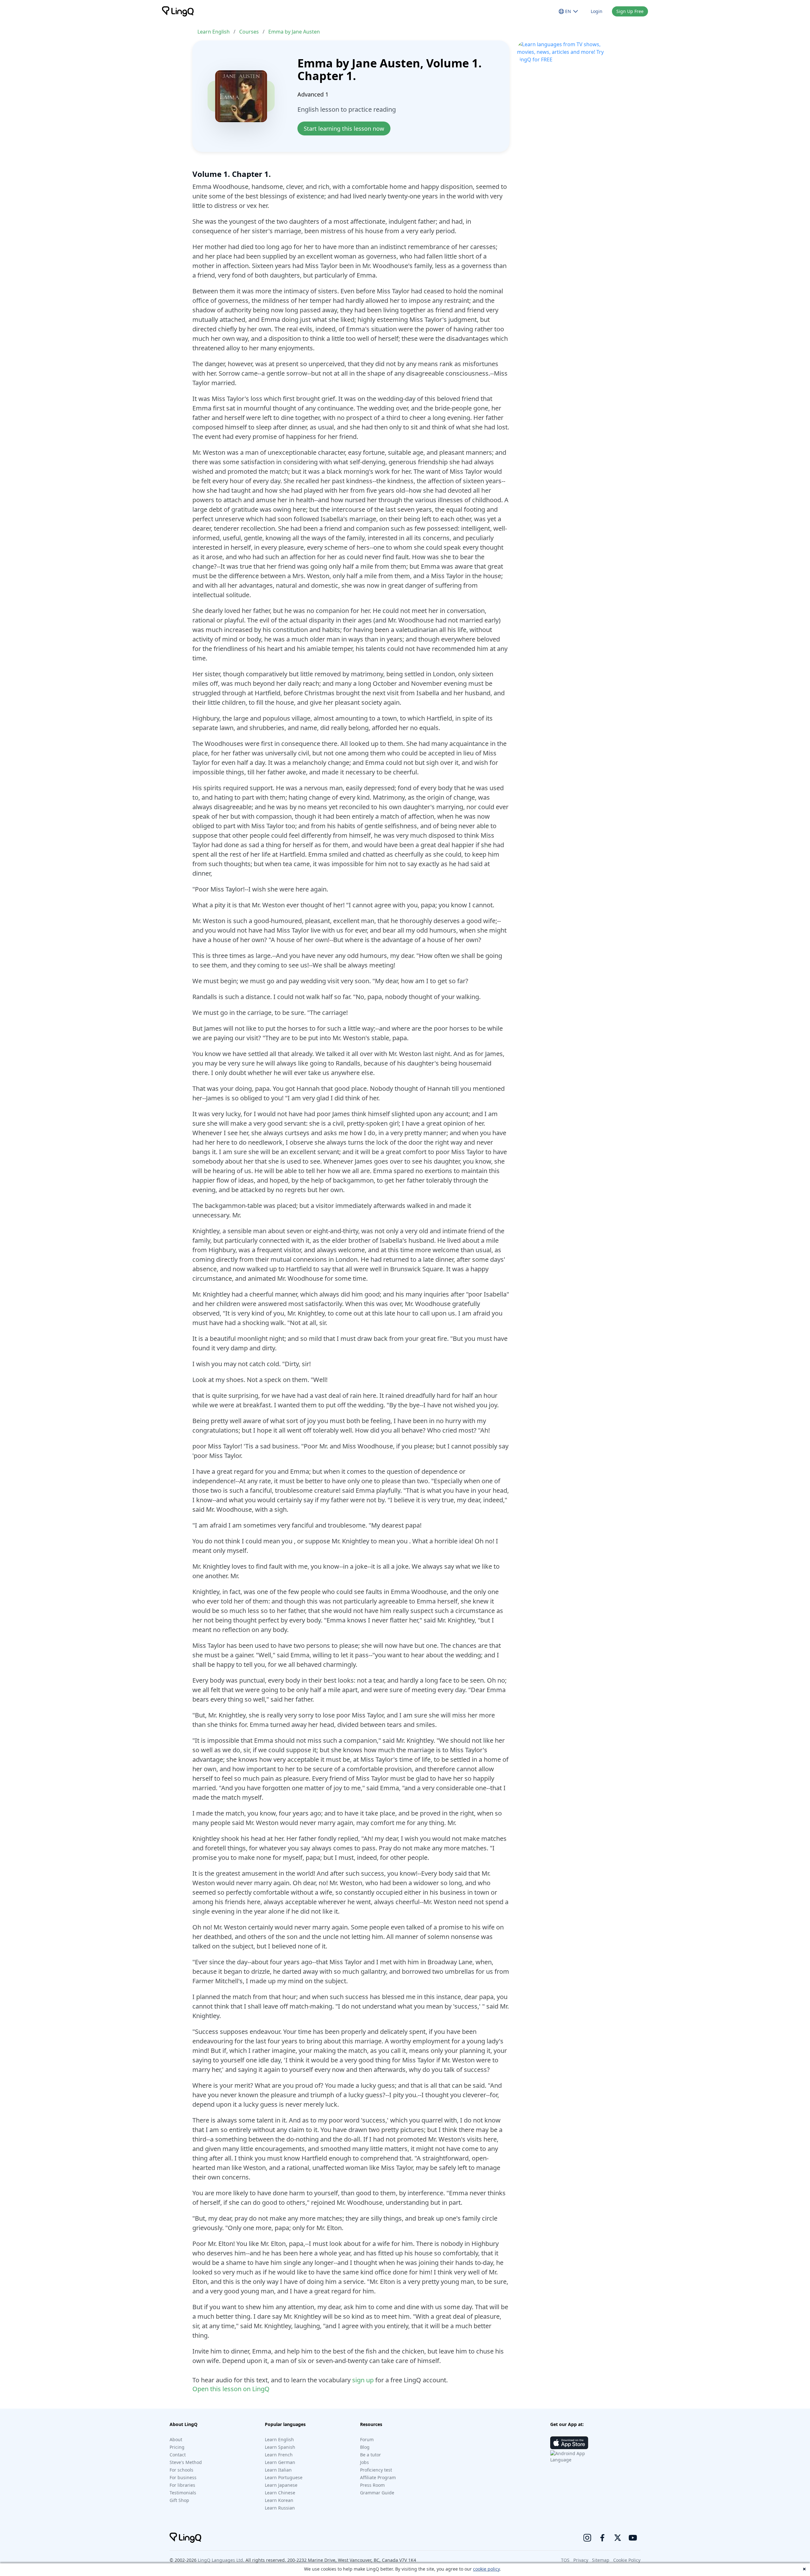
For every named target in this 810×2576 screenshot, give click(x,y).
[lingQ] (178, 11)
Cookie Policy (627, 2560)
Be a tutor (371, 2455)
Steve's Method (186, 2462)
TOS (565, 2560)
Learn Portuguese (284, 2477)
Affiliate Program (378, 2477)
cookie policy (486, 2569)
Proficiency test (376, 2470)
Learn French (279, 2455)
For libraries (182, 2485)
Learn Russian (280, 2508)
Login (597, 11)
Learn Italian (278, 2470)
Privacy (581, 2560)
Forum (367, 2439)
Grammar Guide (377, 2493)
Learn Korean (279, 2500)
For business (183, 2477)
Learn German (280, 2462)
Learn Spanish (280, 2447)
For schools (181, 2470)
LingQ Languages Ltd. (221, 2560)
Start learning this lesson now (344, 128)
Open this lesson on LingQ (231, 2389)
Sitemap (601, 2560)
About (176, 2439)
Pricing (177, 2447)
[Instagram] (587, 2538)
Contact (178, 2455)
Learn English (214, 32)
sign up (363, 2380)
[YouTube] (633, 2538)
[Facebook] (602, 2538)
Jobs (364, 2462)
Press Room (372, 2485)
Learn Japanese (281, 2485)
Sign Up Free (630, 11)
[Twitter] (618, 2538)
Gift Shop (179, 2500)
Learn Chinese (280, 2493)
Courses (249, 32)
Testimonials (183, 2493)
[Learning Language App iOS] (569, 2443)
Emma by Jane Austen (294, 32)
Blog (365, 2447)
